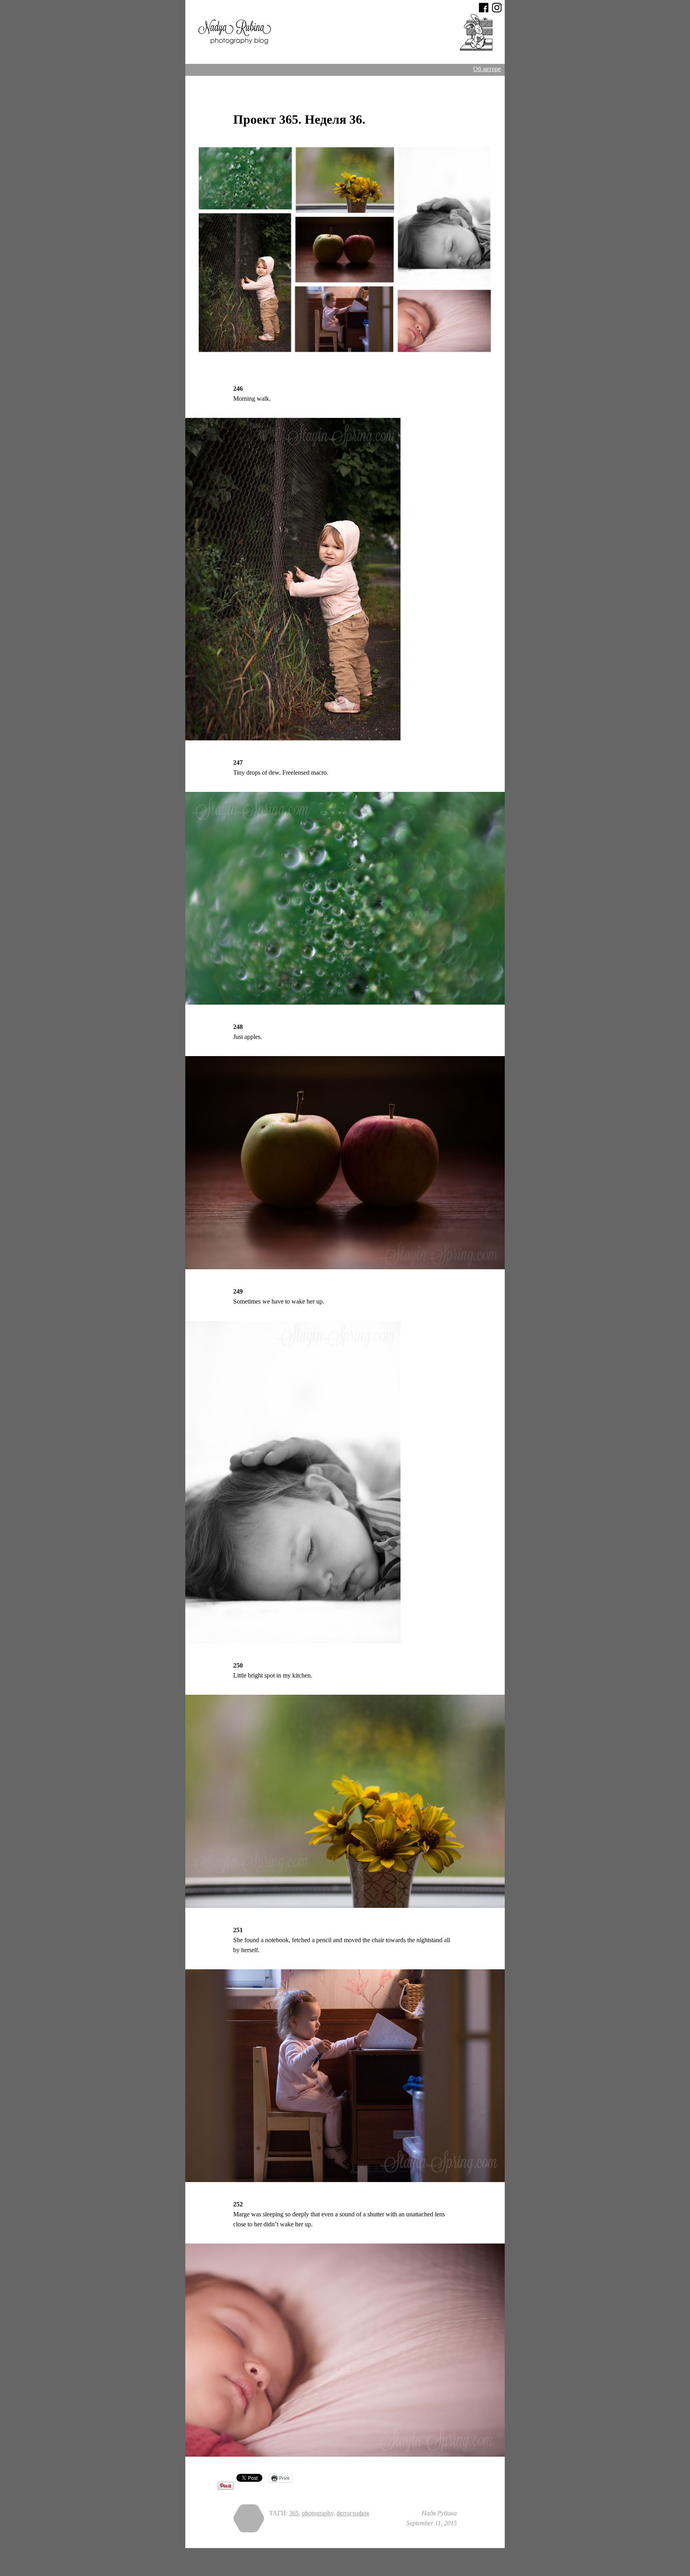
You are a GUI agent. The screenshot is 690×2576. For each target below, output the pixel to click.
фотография (353, 2513)
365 (294, 2513)
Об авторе (487, 69)
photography (318, 2513)
